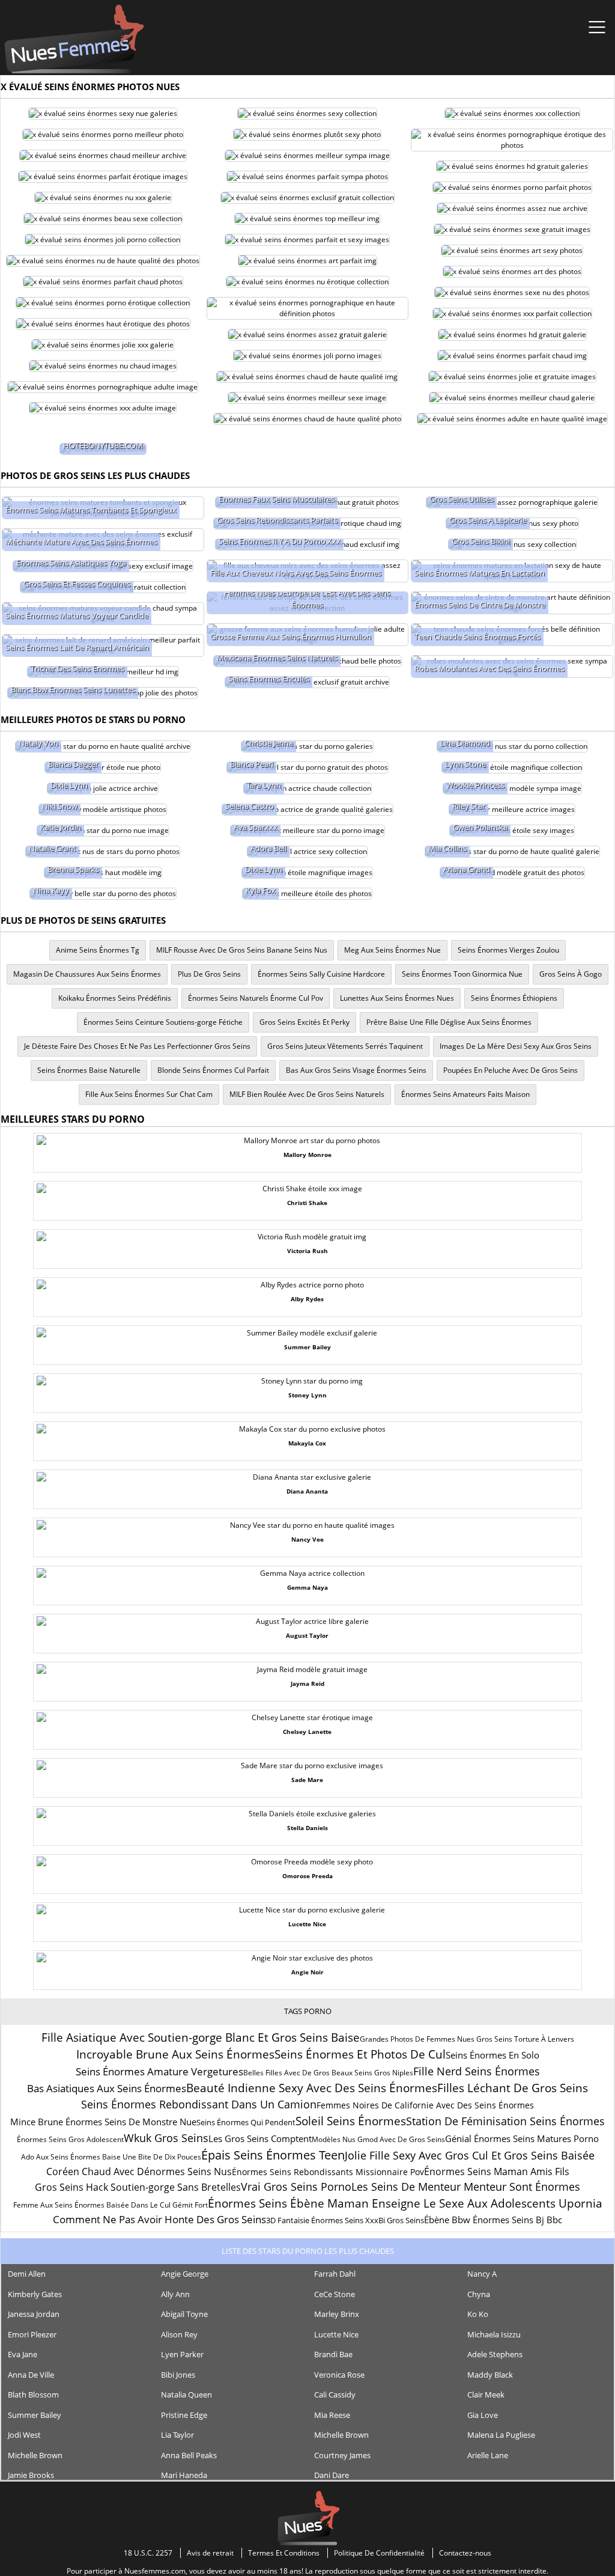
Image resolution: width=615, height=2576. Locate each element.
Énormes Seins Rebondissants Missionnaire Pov (328, 2172)
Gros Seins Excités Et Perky (304, 1022)
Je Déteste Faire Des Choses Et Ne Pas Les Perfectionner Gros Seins (137, 1046)
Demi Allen (27, 2274)
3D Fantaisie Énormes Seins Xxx (322, 2220)
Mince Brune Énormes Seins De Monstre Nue (103, 2122)
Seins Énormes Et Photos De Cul (360, 2054)
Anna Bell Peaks (189, 2455)
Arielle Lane (488, 2455)
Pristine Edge (184, 2415)
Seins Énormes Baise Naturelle (89, 1070)
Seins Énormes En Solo (492, 2055)
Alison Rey (179, 2334)
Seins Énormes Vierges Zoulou (508, 950)
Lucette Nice (336, 2334)
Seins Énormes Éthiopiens (514, 998)
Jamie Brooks (31, 2475)
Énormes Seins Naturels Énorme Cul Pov (256, 998)
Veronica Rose (339, 2375)
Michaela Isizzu (494, 2334)
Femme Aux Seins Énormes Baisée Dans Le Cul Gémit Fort (111, 2205)
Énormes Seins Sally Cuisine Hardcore (321, 974)
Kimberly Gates (35, 2294)
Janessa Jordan (34, 2314)
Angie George (185, 2274)
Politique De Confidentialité (379, 2553)
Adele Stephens (495, 2354)
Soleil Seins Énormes (351, 2121)
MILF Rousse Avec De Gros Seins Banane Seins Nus (242, 950)
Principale (74, 39)
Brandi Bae (333, 2354)
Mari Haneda (184, 2475)
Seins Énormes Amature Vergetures (159, 2071)
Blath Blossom (33, 2394)
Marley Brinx (337, 2314)
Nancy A (482, 2274)
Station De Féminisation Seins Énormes (505, 2121)
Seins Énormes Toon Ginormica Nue (462, 974)
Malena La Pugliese (501, 2435)
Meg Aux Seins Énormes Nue (392, 950)
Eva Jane (23, 2354)
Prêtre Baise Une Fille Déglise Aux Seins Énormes (449, 1022)
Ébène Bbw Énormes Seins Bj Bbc (493, 2220)
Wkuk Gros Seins (166, 2138)
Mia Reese (332, 2415)
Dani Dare (332, 2475)
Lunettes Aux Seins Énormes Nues (397, 998)
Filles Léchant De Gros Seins (513, 2088)
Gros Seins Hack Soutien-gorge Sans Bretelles (138, 2187)
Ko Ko (478, 2314)
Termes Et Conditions (284, 2553)
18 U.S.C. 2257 (148, 2553)
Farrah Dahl (335, 2274)
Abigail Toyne (184, 2314)
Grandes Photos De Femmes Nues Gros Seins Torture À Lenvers (467, 2039)
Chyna (479, 2294)
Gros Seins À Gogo (571, 974)
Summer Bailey (35, 2415)
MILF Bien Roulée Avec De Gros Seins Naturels (307, 1094)
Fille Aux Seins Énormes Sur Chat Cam (149, 1094)
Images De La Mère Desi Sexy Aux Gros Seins (516, 1046)
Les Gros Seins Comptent (260, 2138)
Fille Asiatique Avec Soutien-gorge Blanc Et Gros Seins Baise (201, 2037)
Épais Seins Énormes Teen (273, 2155)
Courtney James (342, 2455)
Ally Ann (175, 2294)
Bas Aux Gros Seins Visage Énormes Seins (356, 1070)
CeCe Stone (335, 2294)
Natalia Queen (186, 2394)
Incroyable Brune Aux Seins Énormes (175, 2054)
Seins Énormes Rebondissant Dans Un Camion (199, 2104)
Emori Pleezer (32, 2334)
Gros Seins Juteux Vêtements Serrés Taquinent (345, 1046)
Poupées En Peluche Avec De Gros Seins (510, 1070)
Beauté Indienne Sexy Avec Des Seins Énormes (312, 2088)
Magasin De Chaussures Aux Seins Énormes (87, 974)
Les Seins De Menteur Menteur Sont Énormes (466, 2187)
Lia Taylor (177, 2435)
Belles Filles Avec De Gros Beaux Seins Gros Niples (328, 2073)
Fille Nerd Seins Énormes (477, 2071)
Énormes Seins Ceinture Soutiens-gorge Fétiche (163, 1022)
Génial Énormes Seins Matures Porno (522, 2138)
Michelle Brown (341, 2435)
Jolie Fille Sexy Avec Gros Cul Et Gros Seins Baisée (470, 2155)
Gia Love (483, 2415)
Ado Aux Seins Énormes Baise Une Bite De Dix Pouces (111, 2157)
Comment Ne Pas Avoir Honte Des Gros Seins (159, 2219)
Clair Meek (486, 2394)
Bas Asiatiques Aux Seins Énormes (107, 2088)
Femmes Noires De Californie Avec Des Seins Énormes (425, 2105)
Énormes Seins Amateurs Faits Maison (465, 1094)
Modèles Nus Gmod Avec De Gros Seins (378, 2139)
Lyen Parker (182, 2354)
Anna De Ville (31, 2375)
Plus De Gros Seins (209, 974)
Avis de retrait (210, 2553)
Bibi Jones (178, 2375)
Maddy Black (490, 2375)
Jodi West (24, 2435)
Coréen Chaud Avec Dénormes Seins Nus (139, 2172)
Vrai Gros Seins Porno (296, 2187)
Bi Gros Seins (401, 2220)
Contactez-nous (465, 2553)
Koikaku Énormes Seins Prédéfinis (115, 998)
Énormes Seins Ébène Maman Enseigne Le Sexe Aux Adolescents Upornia (405, 2203)
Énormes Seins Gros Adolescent (70, 2139)
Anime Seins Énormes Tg (98, 950)
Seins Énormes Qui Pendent (246, 2122)
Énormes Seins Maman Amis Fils (497, 2172)
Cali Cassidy (335, 2394)
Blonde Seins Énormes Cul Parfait (213, 1070)
